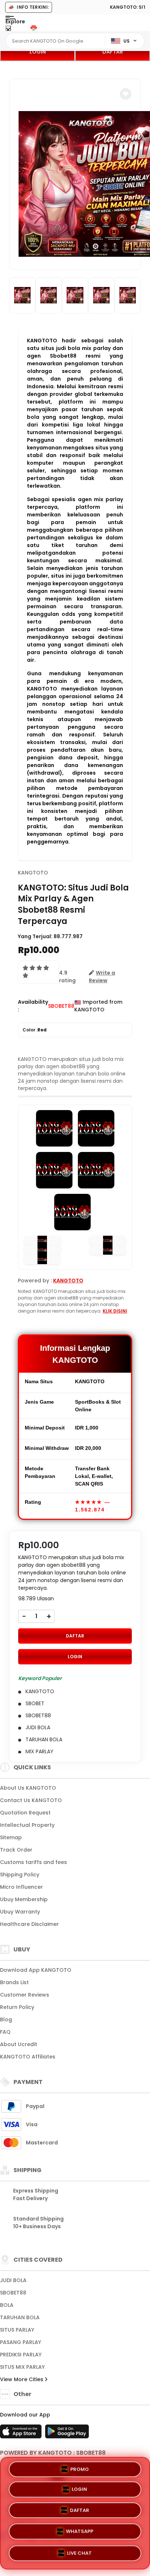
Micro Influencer (21, 1887)
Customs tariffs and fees (33, 1862)
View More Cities (22, 2379)
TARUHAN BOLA (20, 2317)
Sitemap (11, 1837)
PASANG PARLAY (21, 2342)
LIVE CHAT (79, 2552)
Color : (35, 1030)
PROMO (80, 2471)
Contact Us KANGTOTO (31, 1800)
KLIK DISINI (115, 1311)
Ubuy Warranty (20, 1912)
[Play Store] (67, 2434)
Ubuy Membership (24, 1899)
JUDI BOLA (13, 2280)
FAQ (5, 2032)
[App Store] (22, 2434)
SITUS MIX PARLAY (22, 2367)
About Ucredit (19, 2044)
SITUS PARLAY (17, 2330)
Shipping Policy (20, 1875)
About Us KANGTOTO (28, 1788)
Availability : (33, 1006)
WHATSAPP (80, 2532)
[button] (126, 94)
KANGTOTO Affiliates (28, 2057)
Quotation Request (25, 1813)
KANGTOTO (33, 873)
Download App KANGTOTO (36, 1970)
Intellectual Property (27, 1825)
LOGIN (38, 52)
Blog (6, 2019)
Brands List (14, 1982)
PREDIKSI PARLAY (21, 2355)
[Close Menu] (8, 30)
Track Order (16, 1850)
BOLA (7, 2305)
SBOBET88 (13, 2293)
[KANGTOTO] (36, 28)
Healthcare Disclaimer (29, 1924)
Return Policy (17, 2007)
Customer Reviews (25, 1995)
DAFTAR (113, 52)
